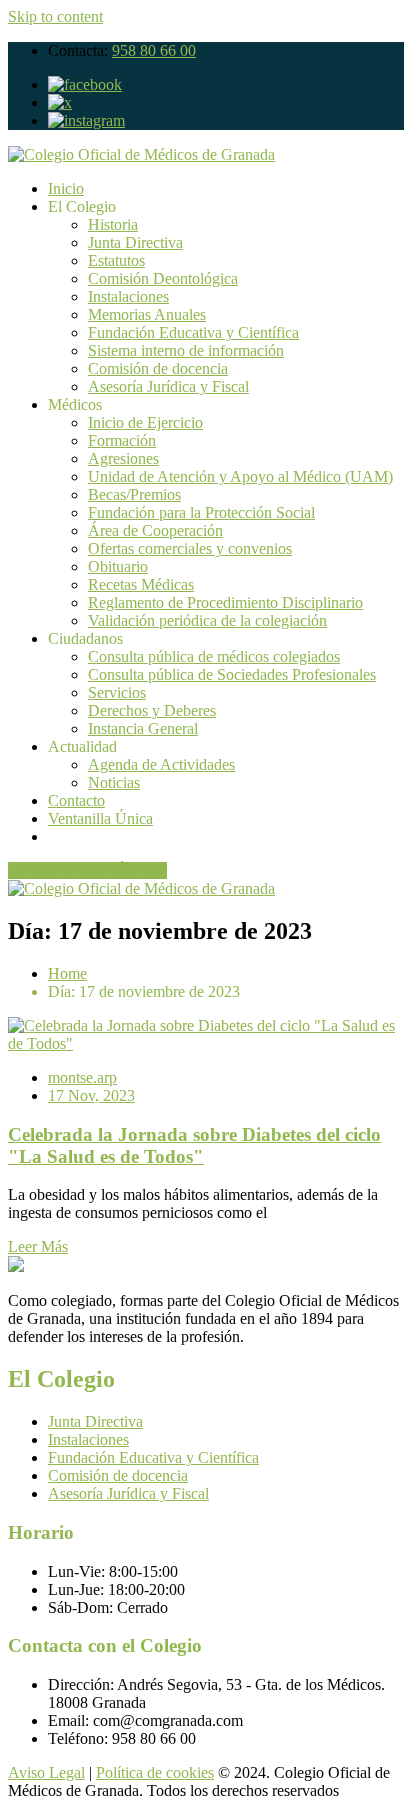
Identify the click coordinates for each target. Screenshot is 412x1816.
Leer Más (38, 1246)
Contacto (76, 800)
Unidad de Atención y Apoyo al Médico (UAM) (240, 476)
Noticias (114, 782)
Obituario (118, 566)
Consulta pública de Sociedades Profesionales (232, 674)
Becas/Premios (134, 494)
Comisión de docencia (158, 368)
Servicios (117, 692)
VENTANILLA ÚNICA (87, 870)
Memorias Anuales (147, 314)
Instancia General (143, 728)
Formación (122, 440)
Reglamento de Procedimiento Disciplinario (225, 602)
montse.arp (82, 1077)
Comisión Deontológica (163, 278)
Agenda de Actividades (161, 764)
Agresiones (123, 458)
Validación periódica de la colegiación (207, 620)
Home (67, 973)
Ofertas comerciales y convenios (190, 548)
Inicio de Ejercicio (145, 422)
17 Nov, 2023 (91, 1095)
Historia (113, 224)
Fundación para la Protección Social (201, 512)
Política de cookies (155, 1772)
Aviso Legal (46, 1772)
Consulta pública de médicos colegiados (214, 656)
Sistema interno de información (186, 350)
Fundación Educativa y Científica (193, 332)
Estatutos (116, 260)
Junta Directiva (135, 242)
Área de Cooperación (155, 530)
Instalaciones (128, 296)
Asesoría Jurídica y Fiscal (168, 386)
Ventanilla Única (100, 818)
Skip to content (55, 16)
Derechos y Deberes (152, 710)
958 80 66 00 (154, 50)
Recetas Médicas (141, 584)
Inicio (66, 188)
